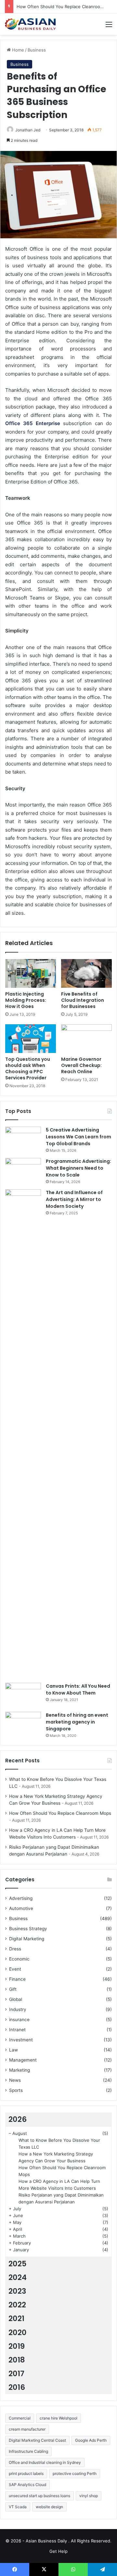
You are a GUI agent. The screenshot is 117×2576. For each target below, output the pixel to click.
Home (17, 50)
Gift (13, 1989)
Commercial (20, 2418)
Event (15, 1969)
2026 (18, 2119)
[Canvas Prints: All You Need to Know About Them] (23, 1695)
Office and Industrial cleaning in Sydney (45, 2462)
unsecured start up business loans (39, 2496)
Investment (21, 2040)
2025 (18, 2264)
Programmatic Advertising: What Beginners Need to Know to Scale (78, 1168)
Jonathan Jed (28, 130)
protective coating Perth (75, 2473)
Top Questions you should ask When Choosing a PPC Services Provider (28, 1068)
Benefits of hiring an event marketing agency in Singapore (77, 1722)
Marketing (19, 2070)
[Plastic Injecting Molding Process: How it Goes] (31, 973)
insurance (19, 2020)
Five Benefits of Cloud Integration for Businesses (83, 1000)
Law (13, 2050)
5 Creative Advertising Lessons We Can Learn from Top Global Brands (78, 1137)
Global (16, 1999)
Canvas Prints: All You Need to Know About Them (78, 1689)
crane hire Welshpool (58, 2418)
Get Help (58, 2551)
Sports (16, 2090)
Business (37, 50)
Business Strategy (28, 1929)
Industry (18, 2009)
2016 (17, 2387)
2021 (16, 2318)
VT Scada (18, 2507)
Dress (15, 1949)
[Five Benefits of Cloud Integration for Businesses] (86, 973)
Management (23, 2060)
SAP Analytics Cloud (27, 2485)
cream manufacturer (27, 2429)
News (15, 2080)
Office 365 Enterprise (33, 423)
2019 (17, 2346)
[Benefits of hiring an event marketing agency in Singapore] (23, 1724)
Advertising (21, 1898)
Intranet (17, 2030)
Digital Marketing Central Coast (37, 2440)
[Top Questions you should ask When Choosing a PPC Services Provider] (31, 1039)
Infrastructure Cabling (28, 2451)
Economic (19, 1959)
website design (49, 2507)
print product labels (26, 2473)
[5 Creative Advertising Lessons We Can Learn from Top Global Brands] (23, 1139)
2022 (17, 2305)
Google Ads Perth (91, 2440)
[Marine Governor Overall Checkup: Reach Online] (86, 1039)
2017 (16, 2374)
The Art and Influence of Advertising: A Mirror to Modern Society (74, 1199)
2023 (17, 2291)
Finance (17, 1979)
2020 (18, 2332)
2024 (18, 2277)
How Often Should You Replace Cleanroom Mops (66, 7)
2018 (17, 2360)
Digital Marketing (27, 1939)
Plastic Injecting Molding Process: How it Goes (26, 1000)
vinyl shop (89, 2496)
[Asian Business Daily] (31, 24)
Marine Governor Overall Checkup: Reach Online (81, 1065)
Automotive (21, 1908)
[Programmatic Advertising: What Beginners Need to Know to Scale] (23, 1170)
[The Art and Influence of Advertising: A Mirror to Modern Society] (23, 1434)
